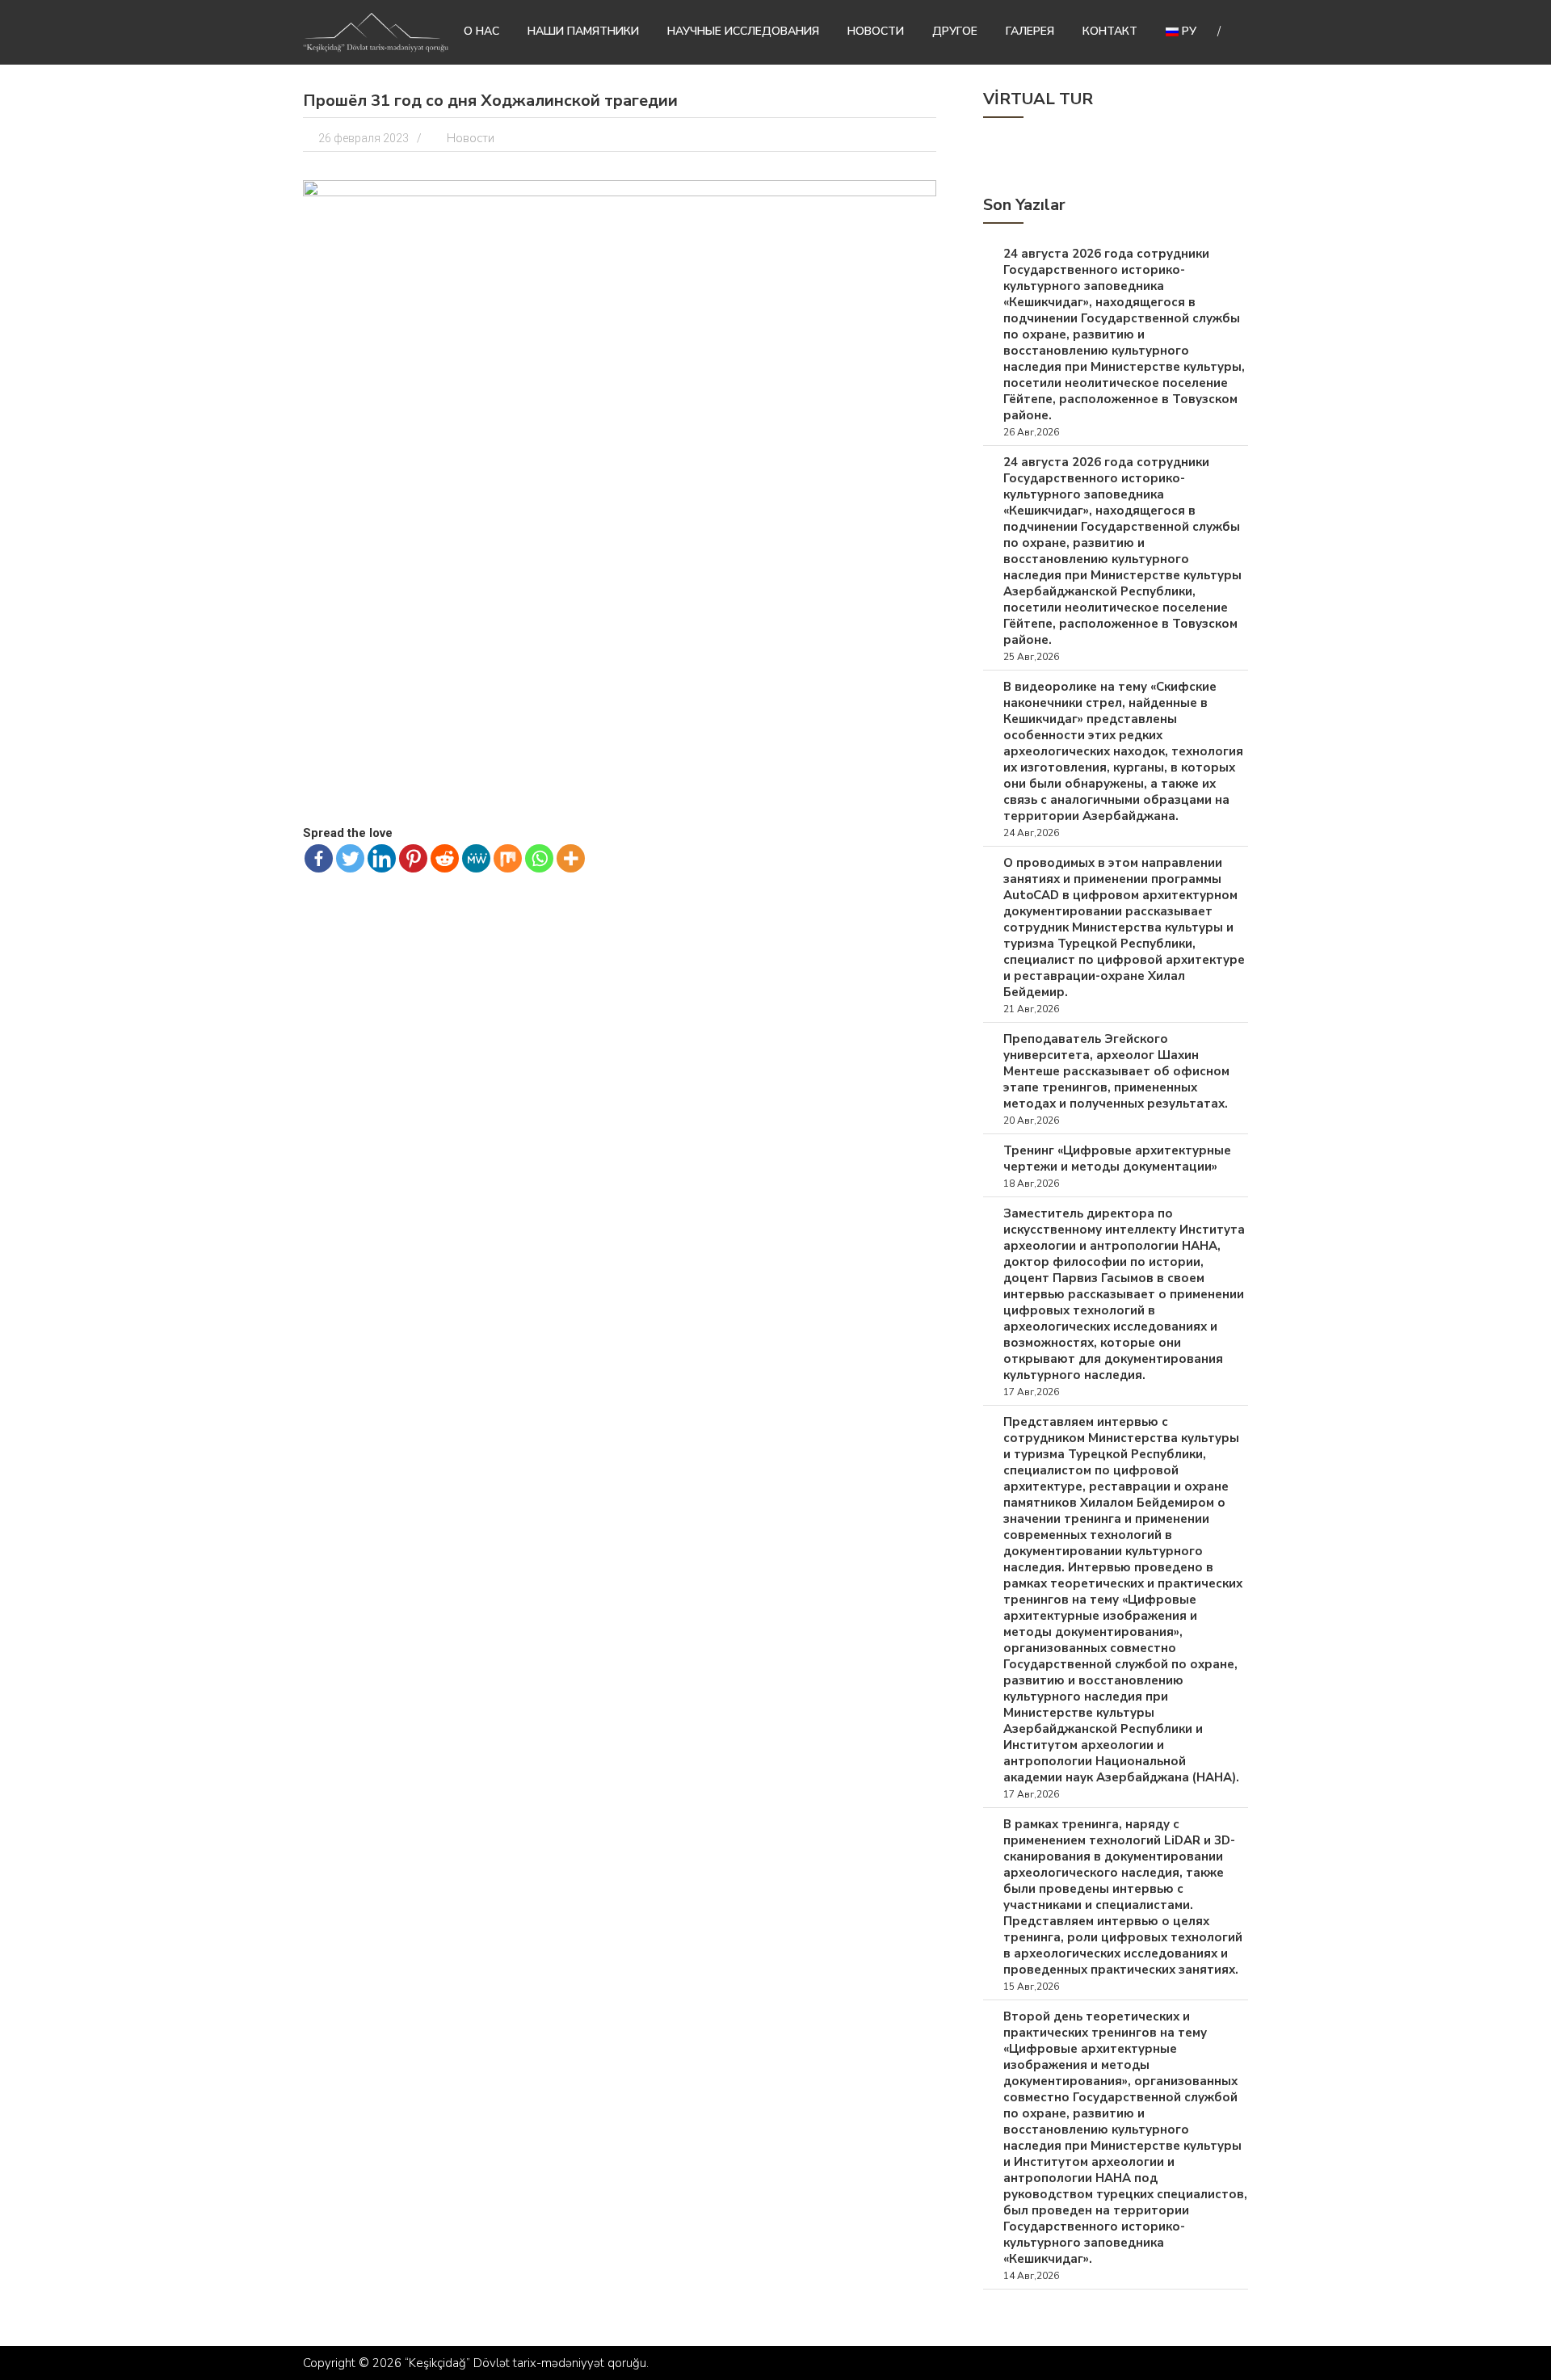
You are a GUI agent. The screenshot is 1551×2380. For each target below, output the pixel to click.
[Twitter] (350, 858)
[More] (571, 858)
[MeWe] (476, 858)
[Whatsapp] (539, 858)
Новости (876, 31)
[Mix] (508, 858)
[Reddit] (445, 858)
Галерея (1030, 31)
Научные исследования (743, 31)
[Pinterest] (413, 858)
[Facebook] (319, 858)
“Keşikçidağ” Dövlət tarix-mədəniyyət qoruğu (525, 2363)
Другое (955, 31)
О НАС (481, 31)
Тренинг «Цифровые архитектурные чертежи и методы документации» (1117, 1158)
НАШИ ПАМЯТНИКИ (583, 31)
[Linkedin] (382, 858)
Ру (1187, 31)
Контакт (1110, 31)
